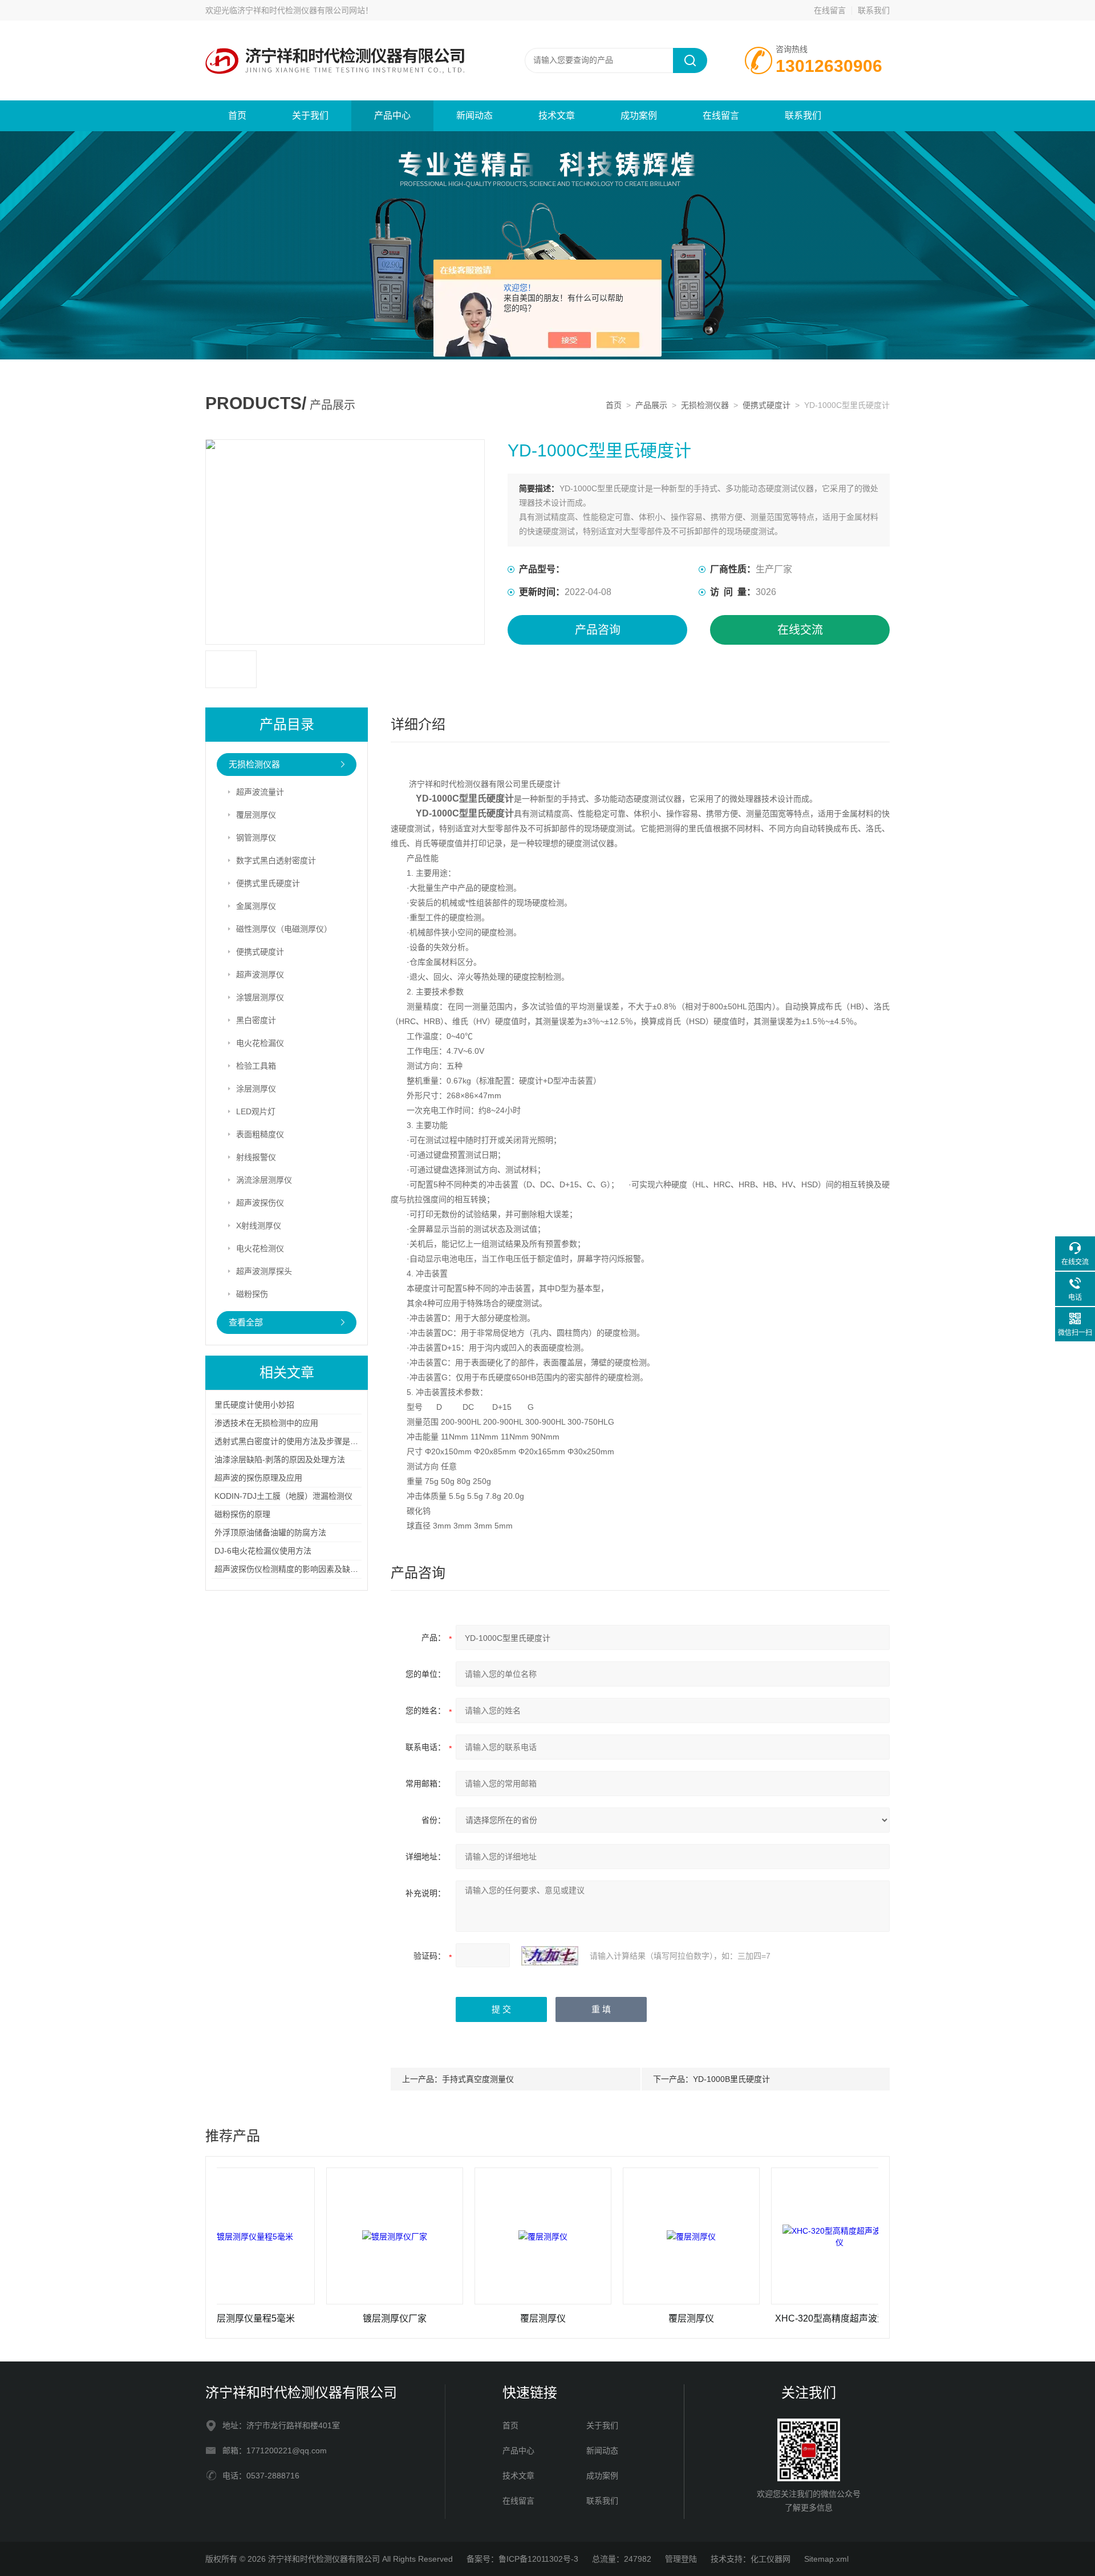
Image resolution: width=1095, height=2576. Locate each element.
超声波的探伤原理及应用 (258, 1478)
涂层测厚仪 (256, 1089)
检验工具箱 (256, 1066)
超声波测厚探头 (264, 1271)
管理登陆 (681, 2559)
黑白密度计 (256, 1020)
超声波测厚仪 (260, 974)
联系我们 (874, 10)
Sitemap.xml (826, 2559)
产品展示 (651, 405)
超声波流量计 (260, 792)
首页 (237, 116)
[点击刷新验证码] (550, 1956)
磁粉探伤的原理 (242, 1514)
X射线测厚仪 (259, 1226)
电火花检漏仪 (260, 1043)
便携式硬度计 (766, 405)
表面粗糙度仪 (260, 1134)
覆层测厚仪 (256, 815)
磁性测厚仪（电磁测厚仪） (284, 929)
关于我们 (310, 116)
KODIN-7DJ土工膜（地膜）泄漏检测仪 (283, 1496)
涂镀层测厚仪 (260, 997)
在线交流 (800, 630)
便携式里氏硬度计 (268, 883)
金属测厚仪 (256, 906)
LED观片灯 (256, 1111)
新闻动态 (474, 116)
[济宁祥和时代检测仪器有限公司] (342, 32)
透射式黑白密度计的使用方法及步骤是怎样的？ (298, 1441)
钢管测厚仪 (256, 838)
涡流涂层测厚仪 (264, 1180)
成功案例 (639, 116)
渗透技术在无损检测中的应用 (266, 1423)
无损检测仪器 (705, 405)
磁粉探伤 (252, 1294)
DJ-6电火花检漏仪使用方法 (263, 1551)
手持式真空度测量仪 (478, 2079)
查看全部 (246, 1322)
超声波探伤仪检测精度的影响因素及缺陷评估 (294, 1569)
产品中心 (392, 116)
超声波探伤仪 (260, 1203)
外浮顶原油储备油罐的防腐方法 (270, 1532)
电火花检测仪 (260, 1248)
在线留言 (830, 10)
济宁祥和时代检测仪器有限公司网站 (301, 10)
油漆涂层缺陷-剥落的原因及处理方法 (280, 1459)
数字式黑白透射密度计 (276, 860)
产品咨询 (598, 630)
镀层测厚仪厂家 (326, 2318)
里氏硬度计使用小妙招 (254, 1405)
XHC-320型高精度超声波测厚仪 (771, 2318)
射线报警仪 (256, 1157)
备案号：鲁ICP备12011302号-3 (522, 2559)
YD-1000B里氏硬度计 (731, 2079)
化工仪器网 (770, 2559)
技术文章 (557, 116)
